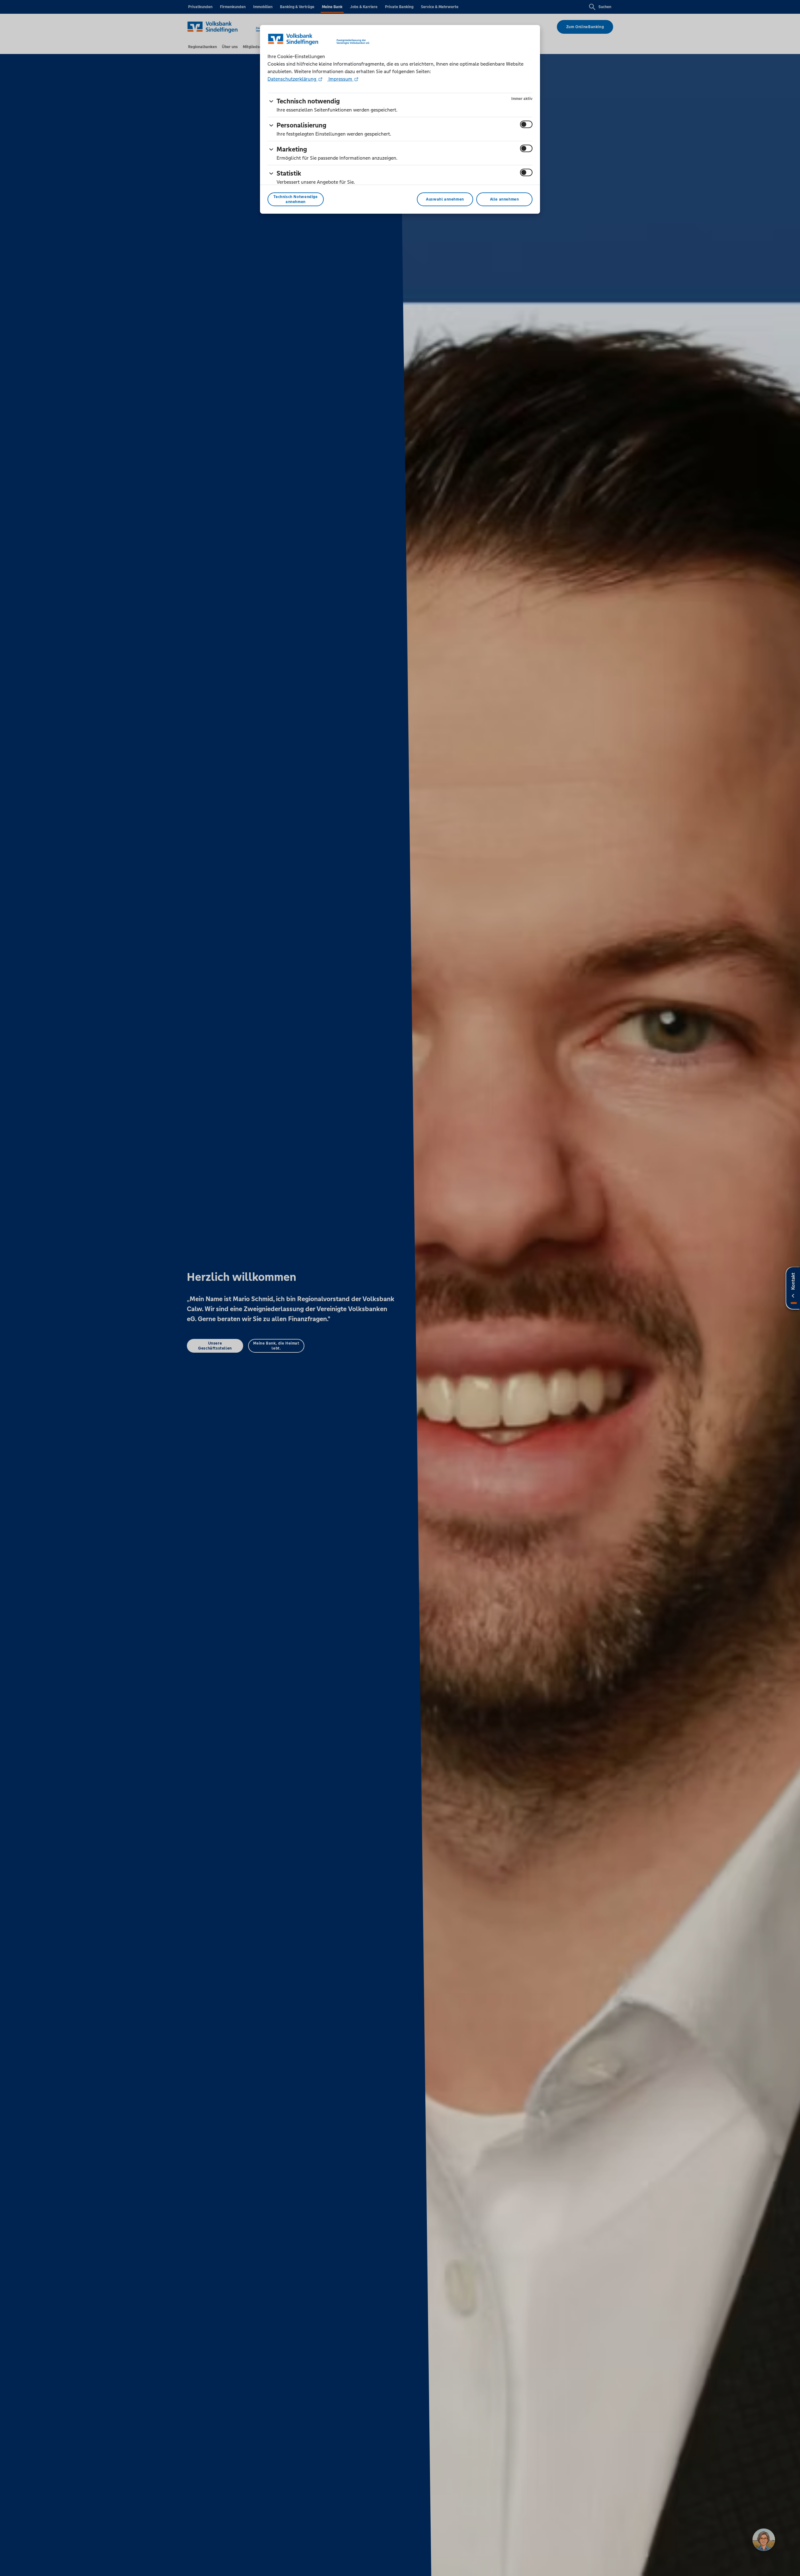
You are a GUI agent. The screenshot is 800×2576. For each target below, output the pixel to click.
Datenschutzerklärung (292, 79)
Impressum (340, 79)
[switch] (526, 124)
